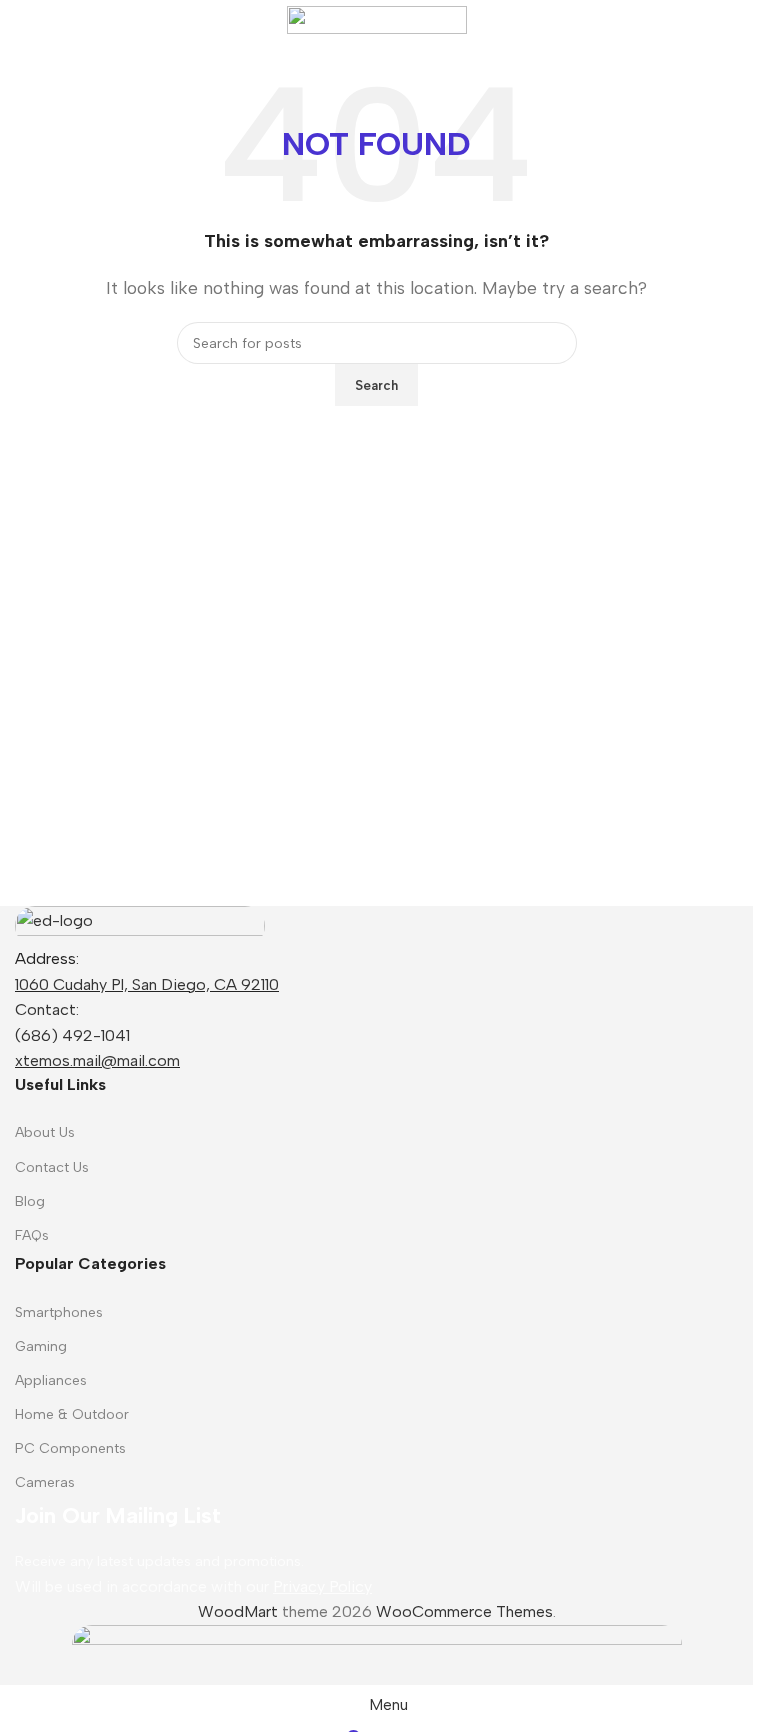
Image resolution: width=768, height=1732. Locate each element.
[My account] (730, 20)
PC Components (70, 1448)
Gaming (41, 1346)
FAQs (32, 1235)
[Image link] (140, 924)
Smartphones (59, 1312)
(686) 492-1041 (72, 1035)
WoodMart (238, 1611)
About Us (45, 1132)
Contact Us (52, 1167)
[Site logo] (377, 18)
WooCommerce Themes (464, 1611)
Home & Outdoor (72, 1414)
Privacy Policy (322, 1586)
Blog (30, 1201)
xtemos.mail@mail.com (97, 1060)
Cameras (45, 1482)
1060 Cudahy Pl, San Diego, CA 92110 (147, 984)
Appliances (51, 1380)
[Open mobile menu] (23, 20)
